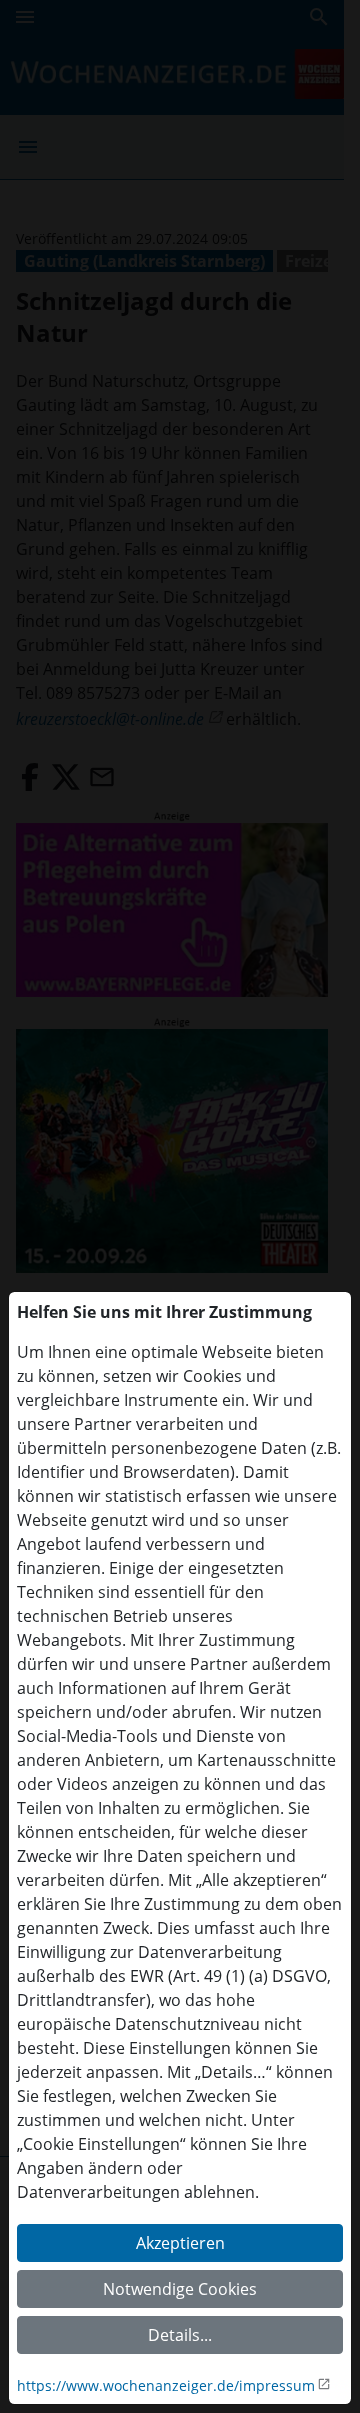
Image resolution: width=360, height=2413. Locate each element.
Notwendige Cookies (180, 2289)
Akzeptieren (180, 2243)
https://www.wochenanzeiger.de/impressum (166, 2385)
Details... (180, 2335)
